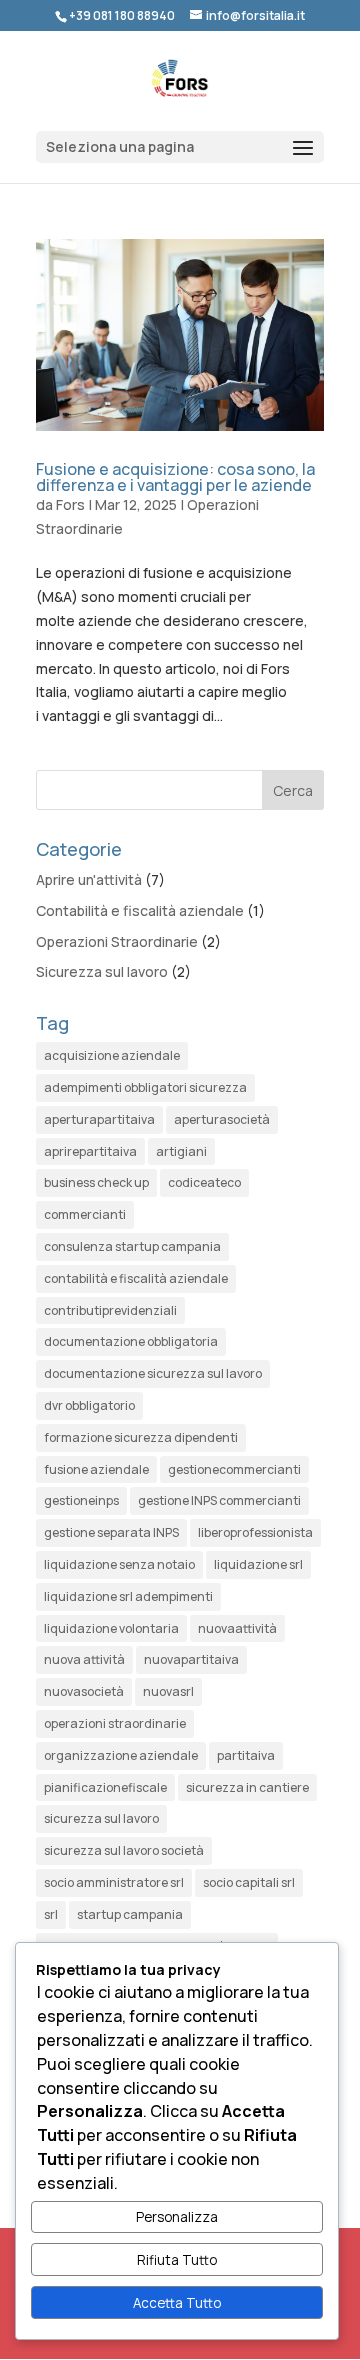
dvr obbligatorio (89, 1405)
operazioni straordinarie (115, 1723)
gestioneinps (81, 1500)
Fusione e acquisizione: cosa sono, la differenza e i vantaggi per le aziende (175, 477)
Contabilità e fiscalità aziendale (140, 910)
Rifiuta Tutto (177, 2260)
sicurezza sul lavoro (101, 1818)
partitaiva (246, 1755)
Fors (70, 504)
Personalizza (177, 2217)
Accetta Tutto (177, 2303)
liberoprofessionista (255, 1532)
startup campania (130, 1914)
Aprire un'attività (89, 879)
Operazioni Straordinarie (117, 941)
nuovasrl (168, 1691)
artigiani (181, 1151)
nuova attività (84, 1659)
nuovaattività (237, 1628)
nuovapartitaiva (191, 1659)
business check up (96, 1182)
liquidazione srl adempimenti (128, 1596)
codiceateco (204, 1182)
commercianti (85, 1214)
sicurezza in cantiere (247, 1787)
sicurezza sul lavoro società (124, 1850)
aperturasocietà (222, 1119)
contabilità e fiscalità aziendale (136, 1278)
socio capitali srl (249, 1882)
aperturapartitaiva (99, 1119)
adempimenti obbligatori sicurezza (145, 1087)
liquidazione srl (258, 1564)
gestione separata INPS (111, 1532)
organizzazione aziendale (121, 1755)
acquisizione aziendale (112, 1055)
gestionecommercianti (234, 1469)
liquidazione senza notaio (119, 1564)
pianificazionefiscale (105, 1787)
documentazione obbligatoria (131, 1341)
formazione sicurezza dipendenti (141, 1437)
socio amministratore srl (114, 1882)
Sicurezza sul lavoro (102, 971)
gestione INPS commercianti (219, 1500)
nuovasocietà (84, 1691)
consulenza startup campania (132, 1246)
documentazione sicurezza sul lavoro (153, 1373)
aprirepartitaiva (90, 1151)
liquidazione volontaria (111, 1628)
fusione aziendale (96, 1469)
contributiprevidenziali (110, 1310)
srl (51, 1914)
